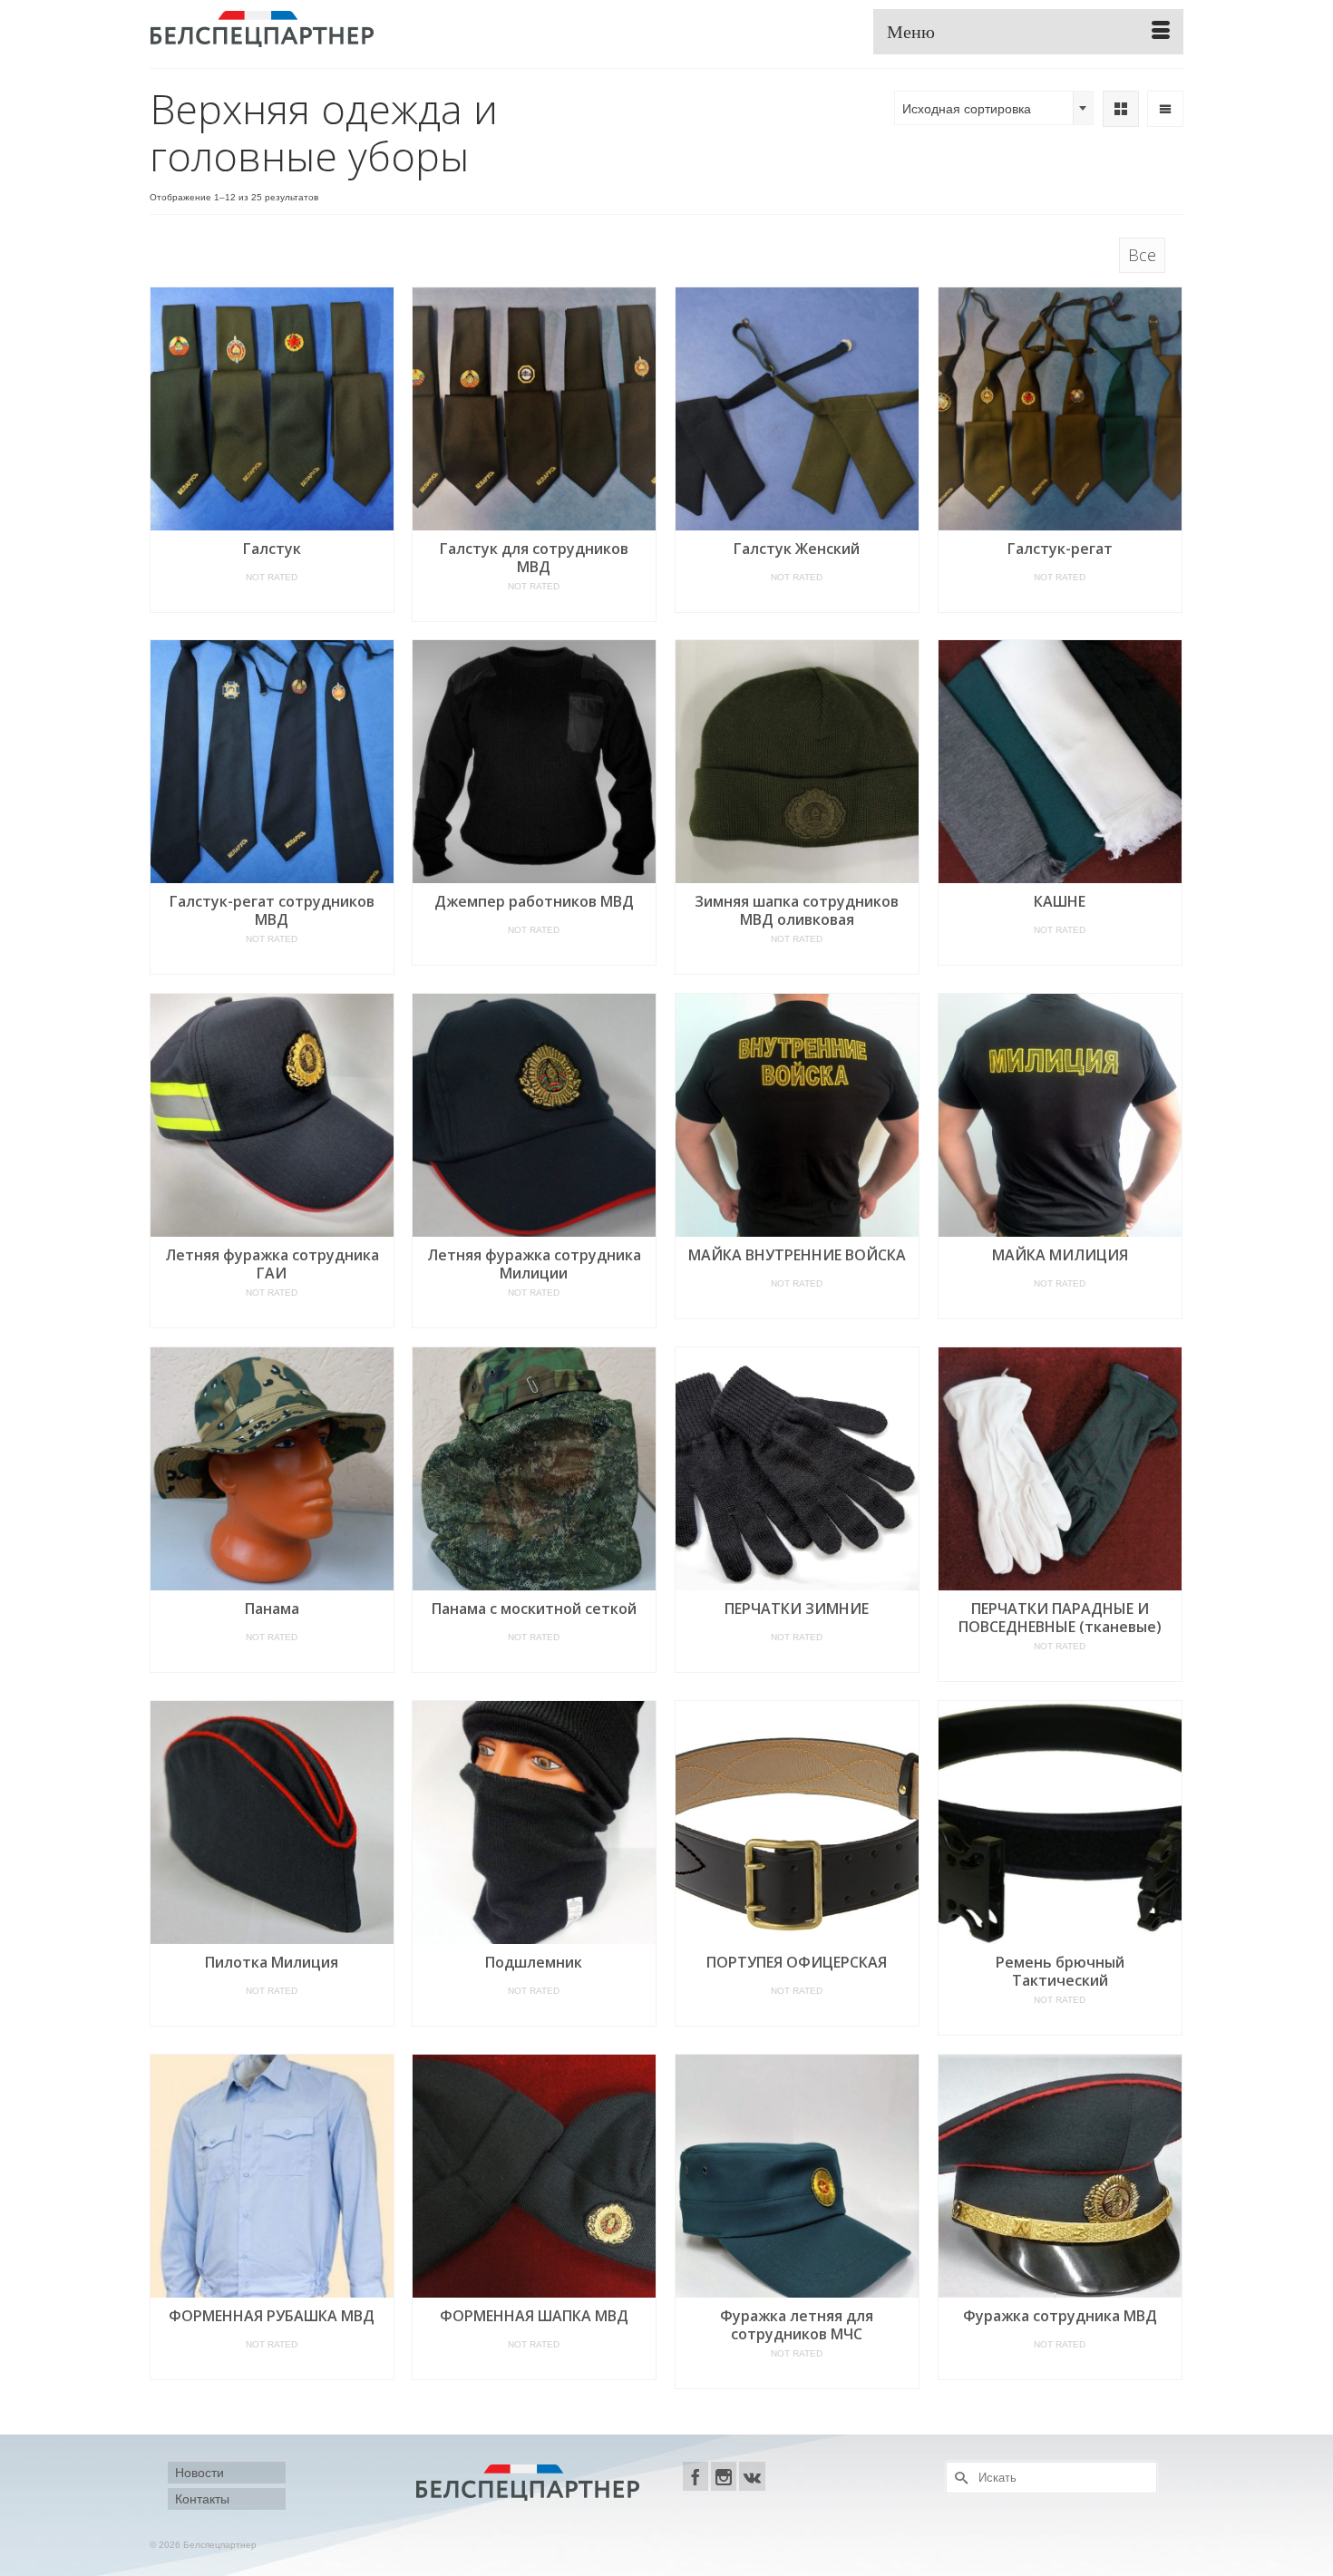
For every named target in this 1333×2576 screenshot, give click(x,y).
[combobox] (994, 108)
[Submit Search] (959, 2478)
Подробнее (272, 599)
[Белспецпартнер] (313, 27)
